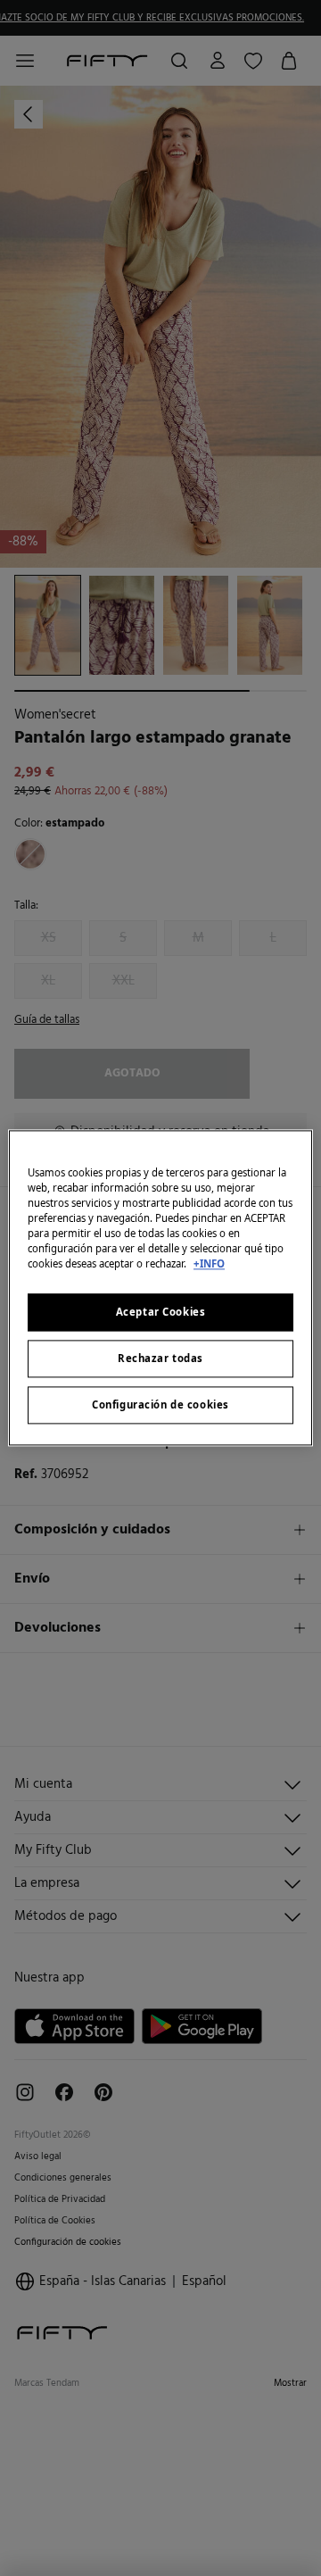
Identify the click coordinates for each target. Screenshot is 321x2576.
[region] (160, 1288)
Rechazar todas (160, 1359)
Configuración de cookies (160, 1405)
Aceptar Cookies (161, 1313)
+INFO (209, 1264)
